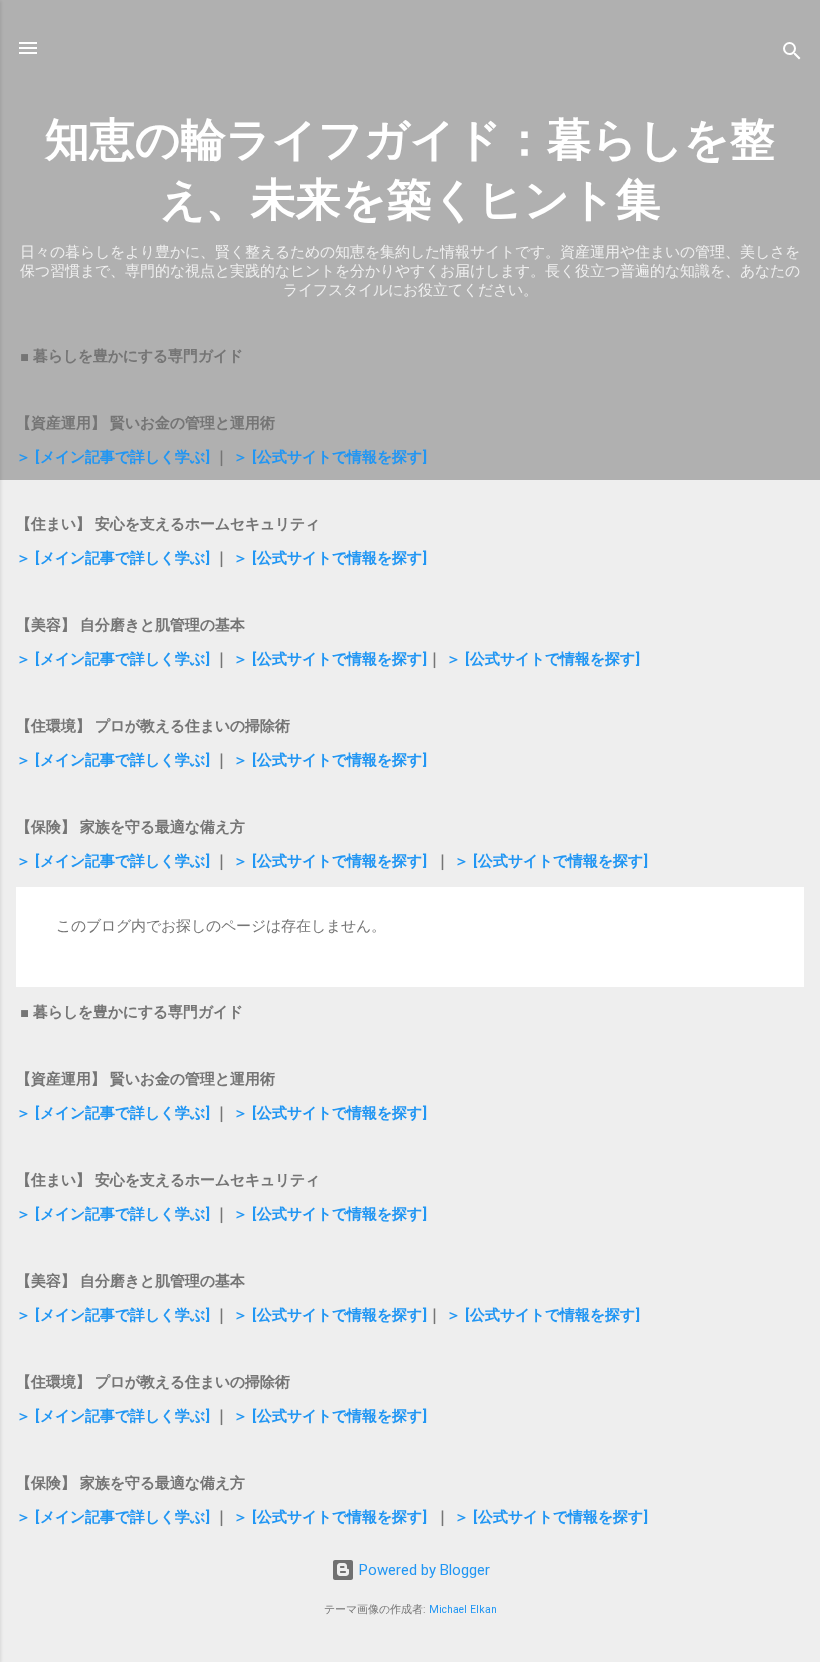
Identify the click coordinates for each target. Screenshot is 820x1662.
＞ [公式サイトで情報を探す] (330, 457)
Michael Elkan (463, 1609)
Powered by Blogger (422, 1570)
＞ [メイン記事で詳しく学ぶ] (113, 457)
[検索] (792, 54)
